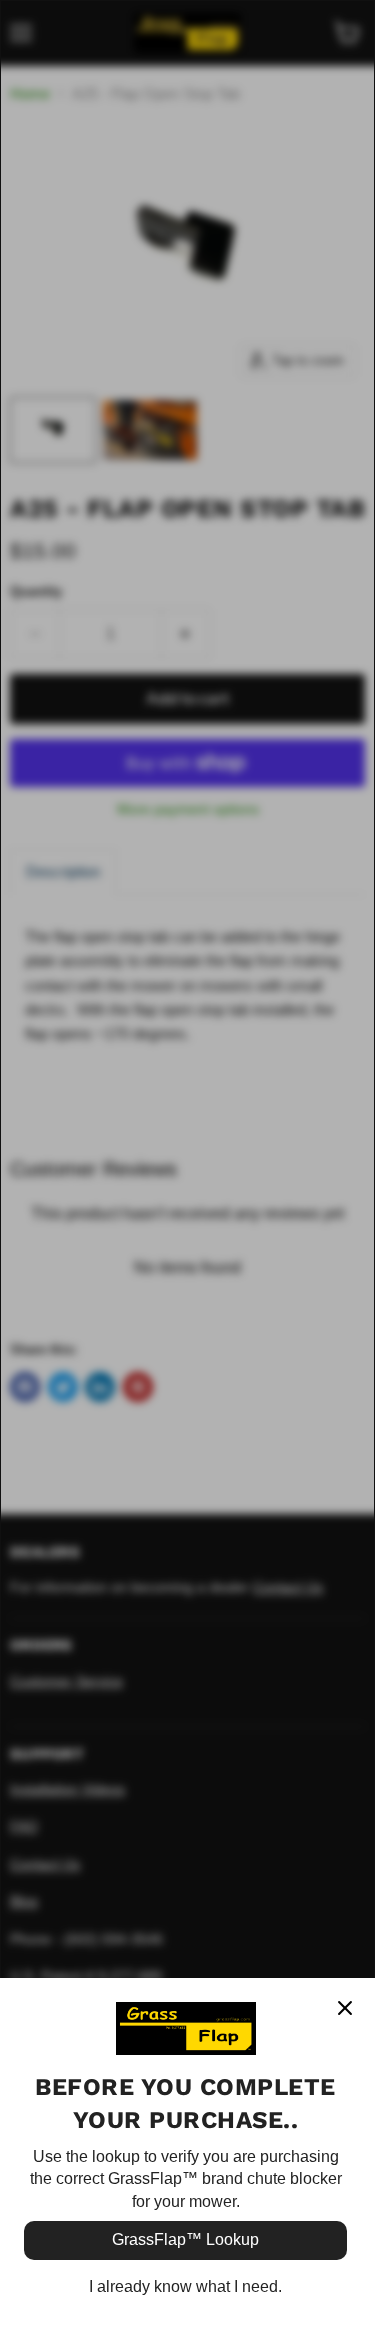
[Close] (345, 2008)
